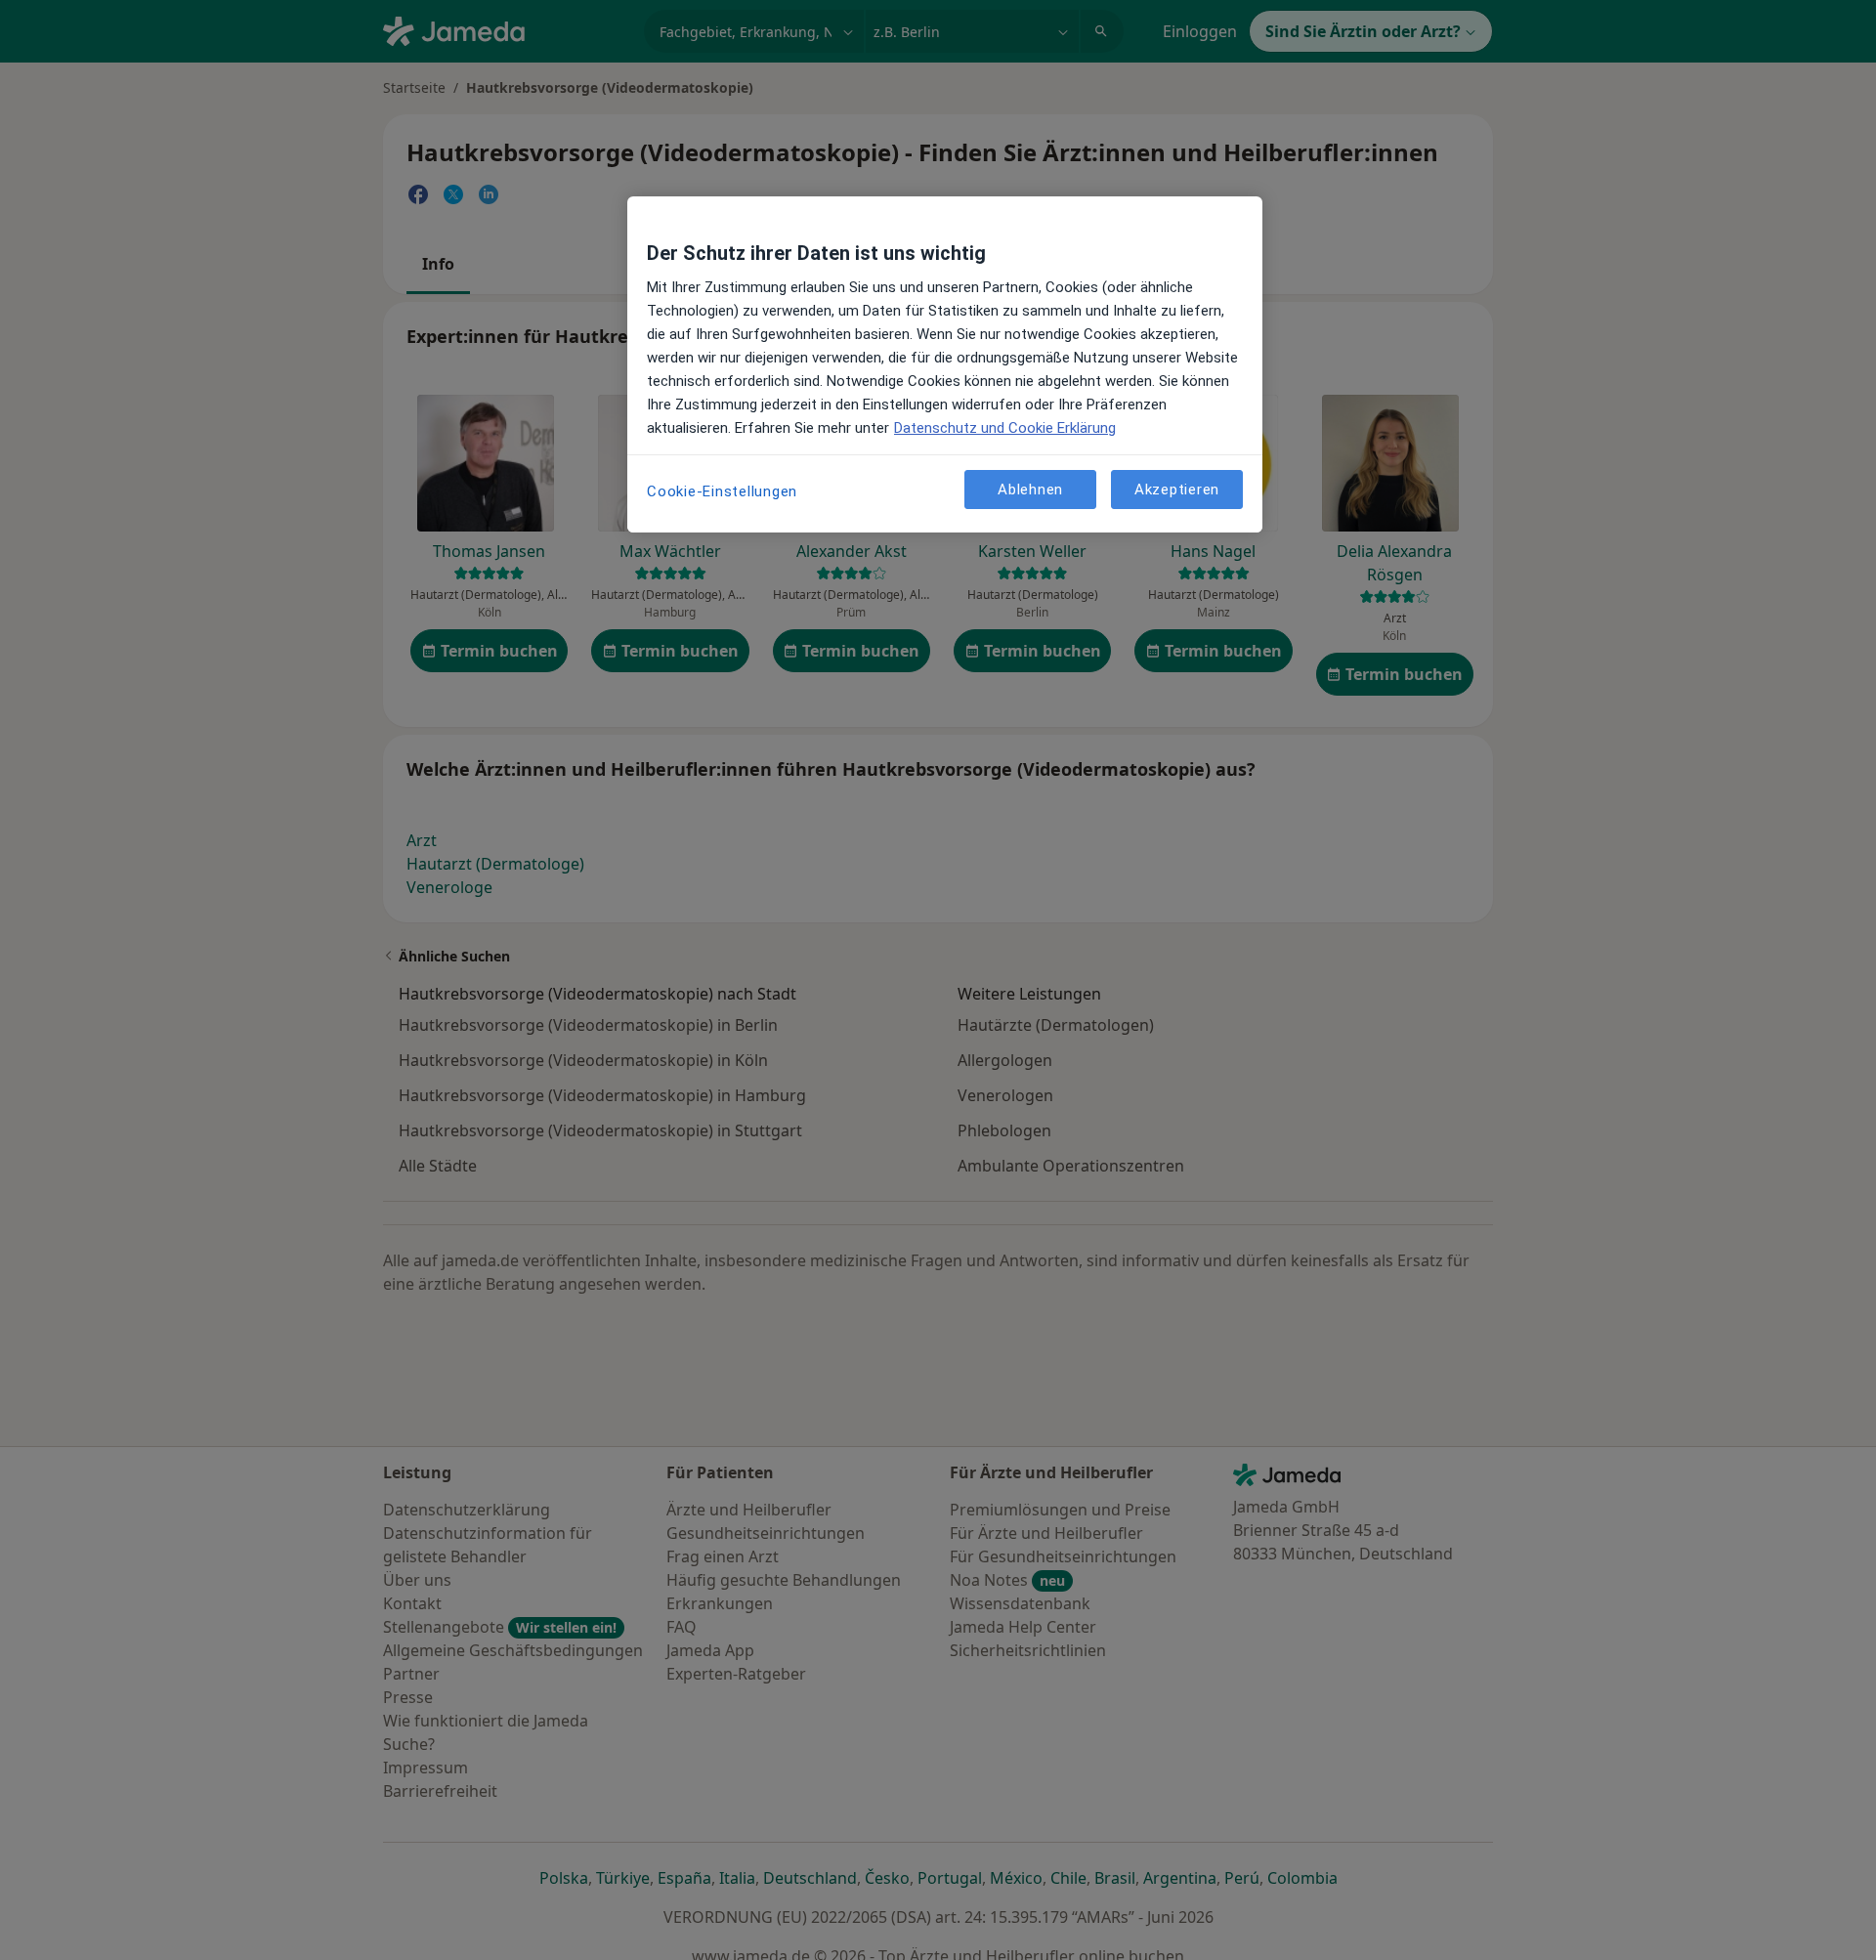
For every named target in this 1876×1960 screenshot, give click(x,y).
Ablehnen (1030, 489)
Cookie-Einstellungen (722, 491)
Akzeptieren (1177, 489)
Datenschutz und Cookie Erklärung (1005, 428)
